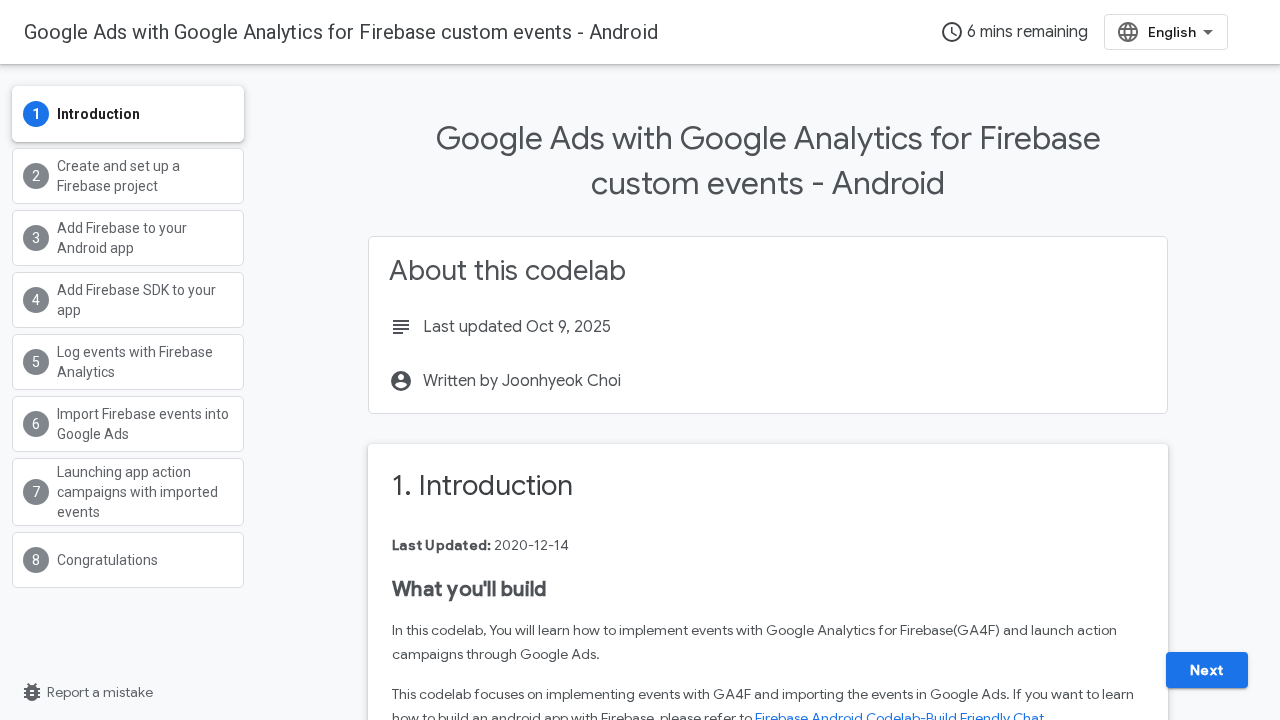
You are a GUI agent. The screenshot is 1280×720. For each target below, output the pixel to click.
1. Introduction (482, 485)
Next (1207, 670)
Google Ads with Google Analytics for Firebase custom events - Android (341, 32)
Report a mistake (86, 692)
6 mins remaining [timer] (1014, 32)
